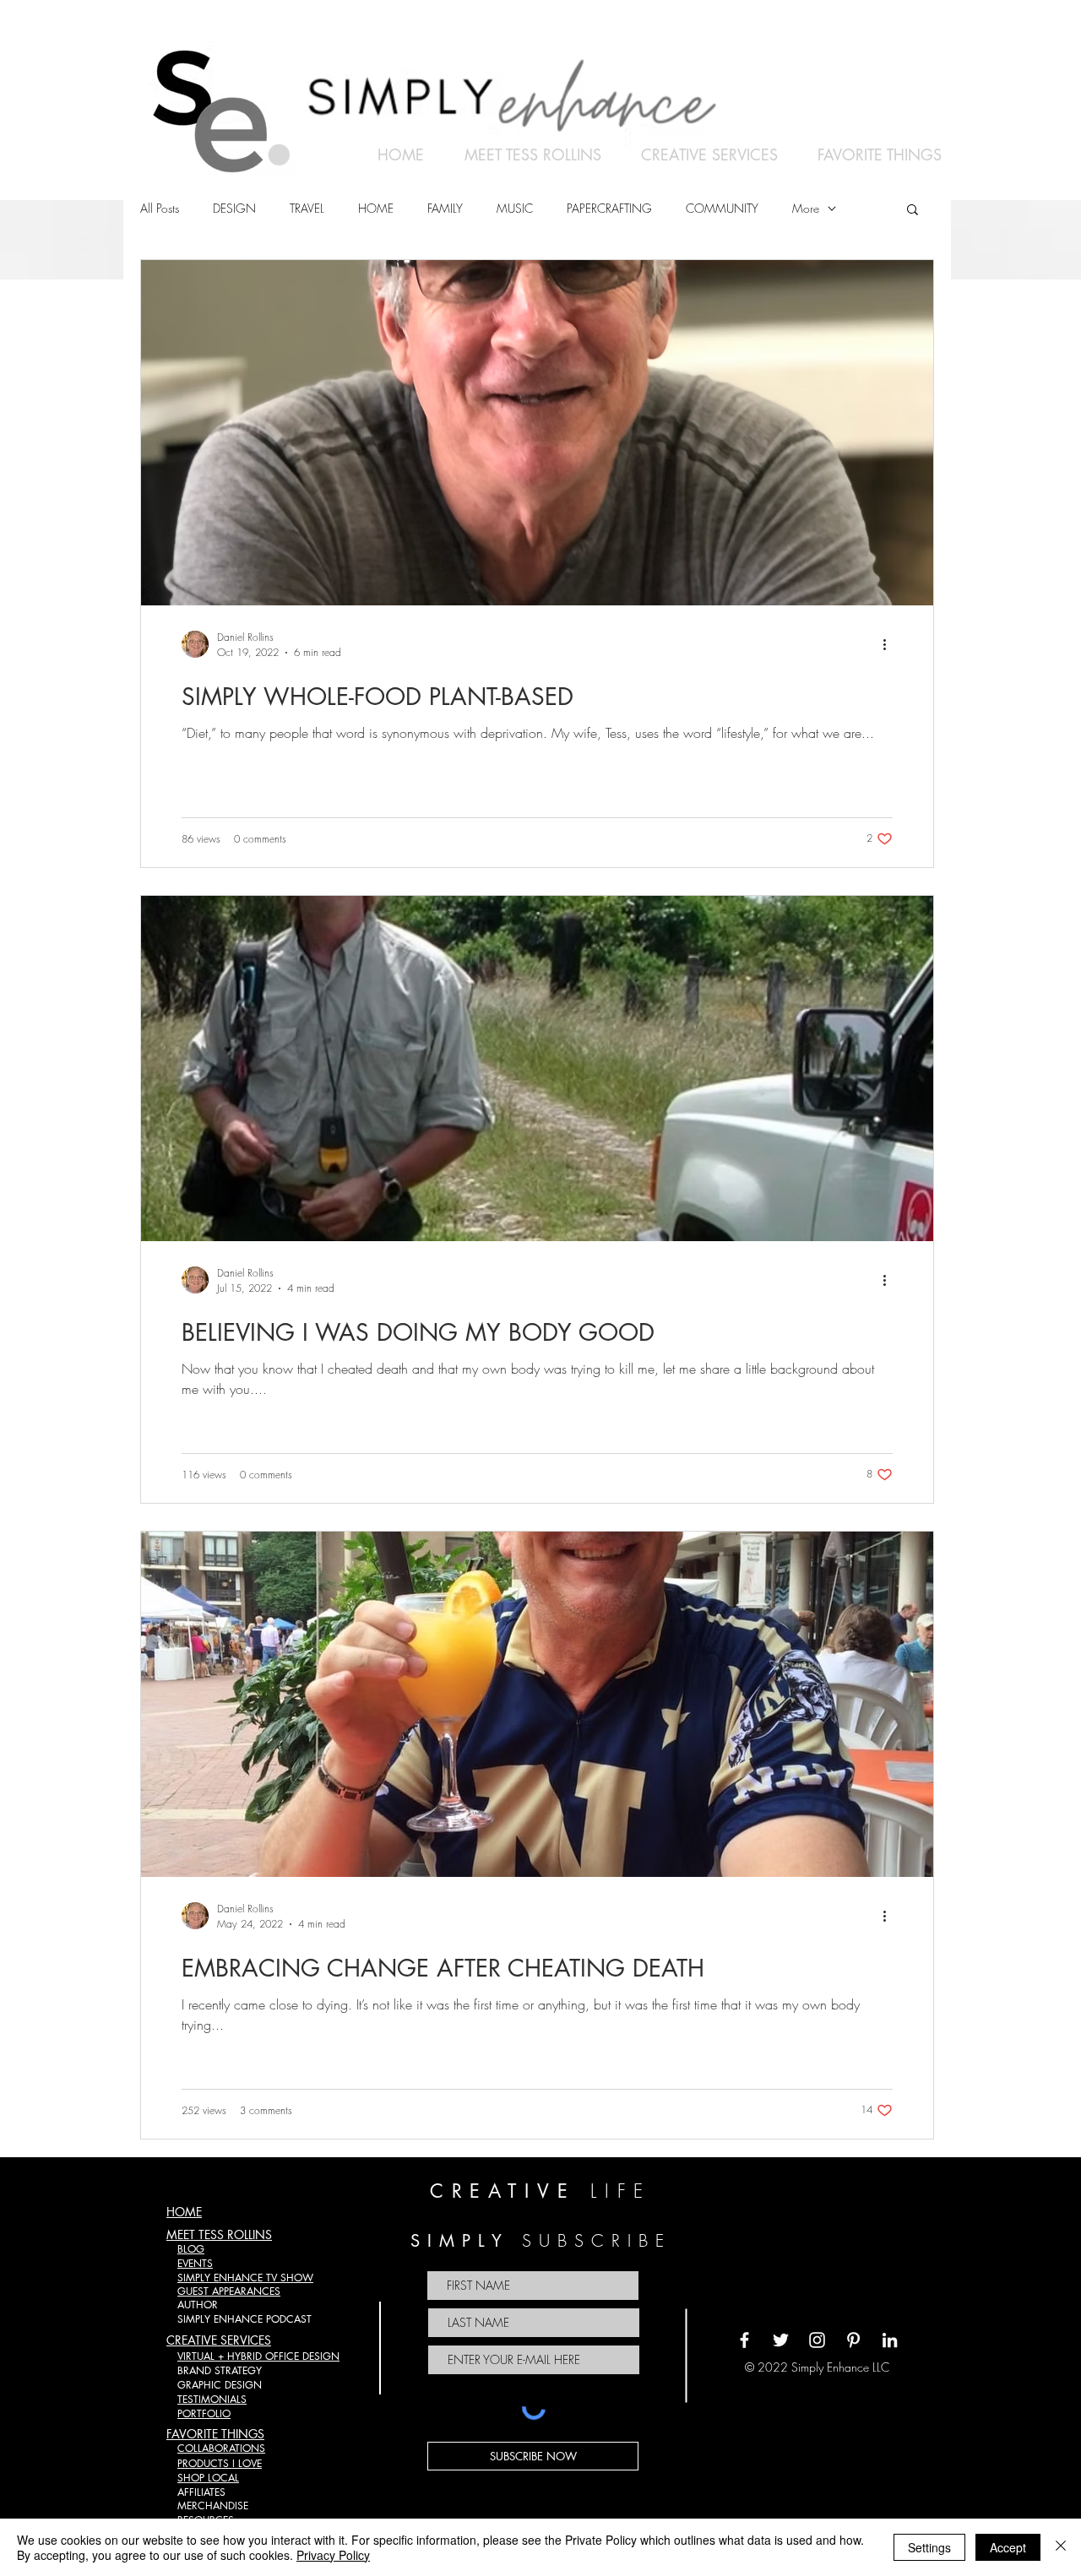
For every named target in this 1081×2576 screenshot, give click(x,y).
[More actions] (890, 644)
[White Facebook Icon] (744, 2340)
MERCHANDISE (213, 2505)
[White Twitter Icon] (781, 2340)
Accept (1008, 2547)
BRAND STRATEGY (220, 2370)
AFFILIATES (201, 2492)
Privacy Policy (333, 2555)
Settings (929, 2547)
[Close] (1061, 2547)
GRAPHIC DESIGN (220, 2385)
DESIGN (234, 208)
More (806, 208)
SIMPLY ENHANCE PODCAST (244, 2319)
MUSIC (515, 208)
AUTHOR (198, 2305)
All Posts (160, 208)
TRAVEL (307, 208)
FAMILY (445, 208)
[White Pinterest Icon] (853, 2340)
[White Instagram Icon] (817, 2340)
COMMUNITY (722, 208)
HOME (376, 208)
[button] (913, 211)
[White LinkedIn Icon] (890, 2340)
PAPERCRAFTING (609, 208)
